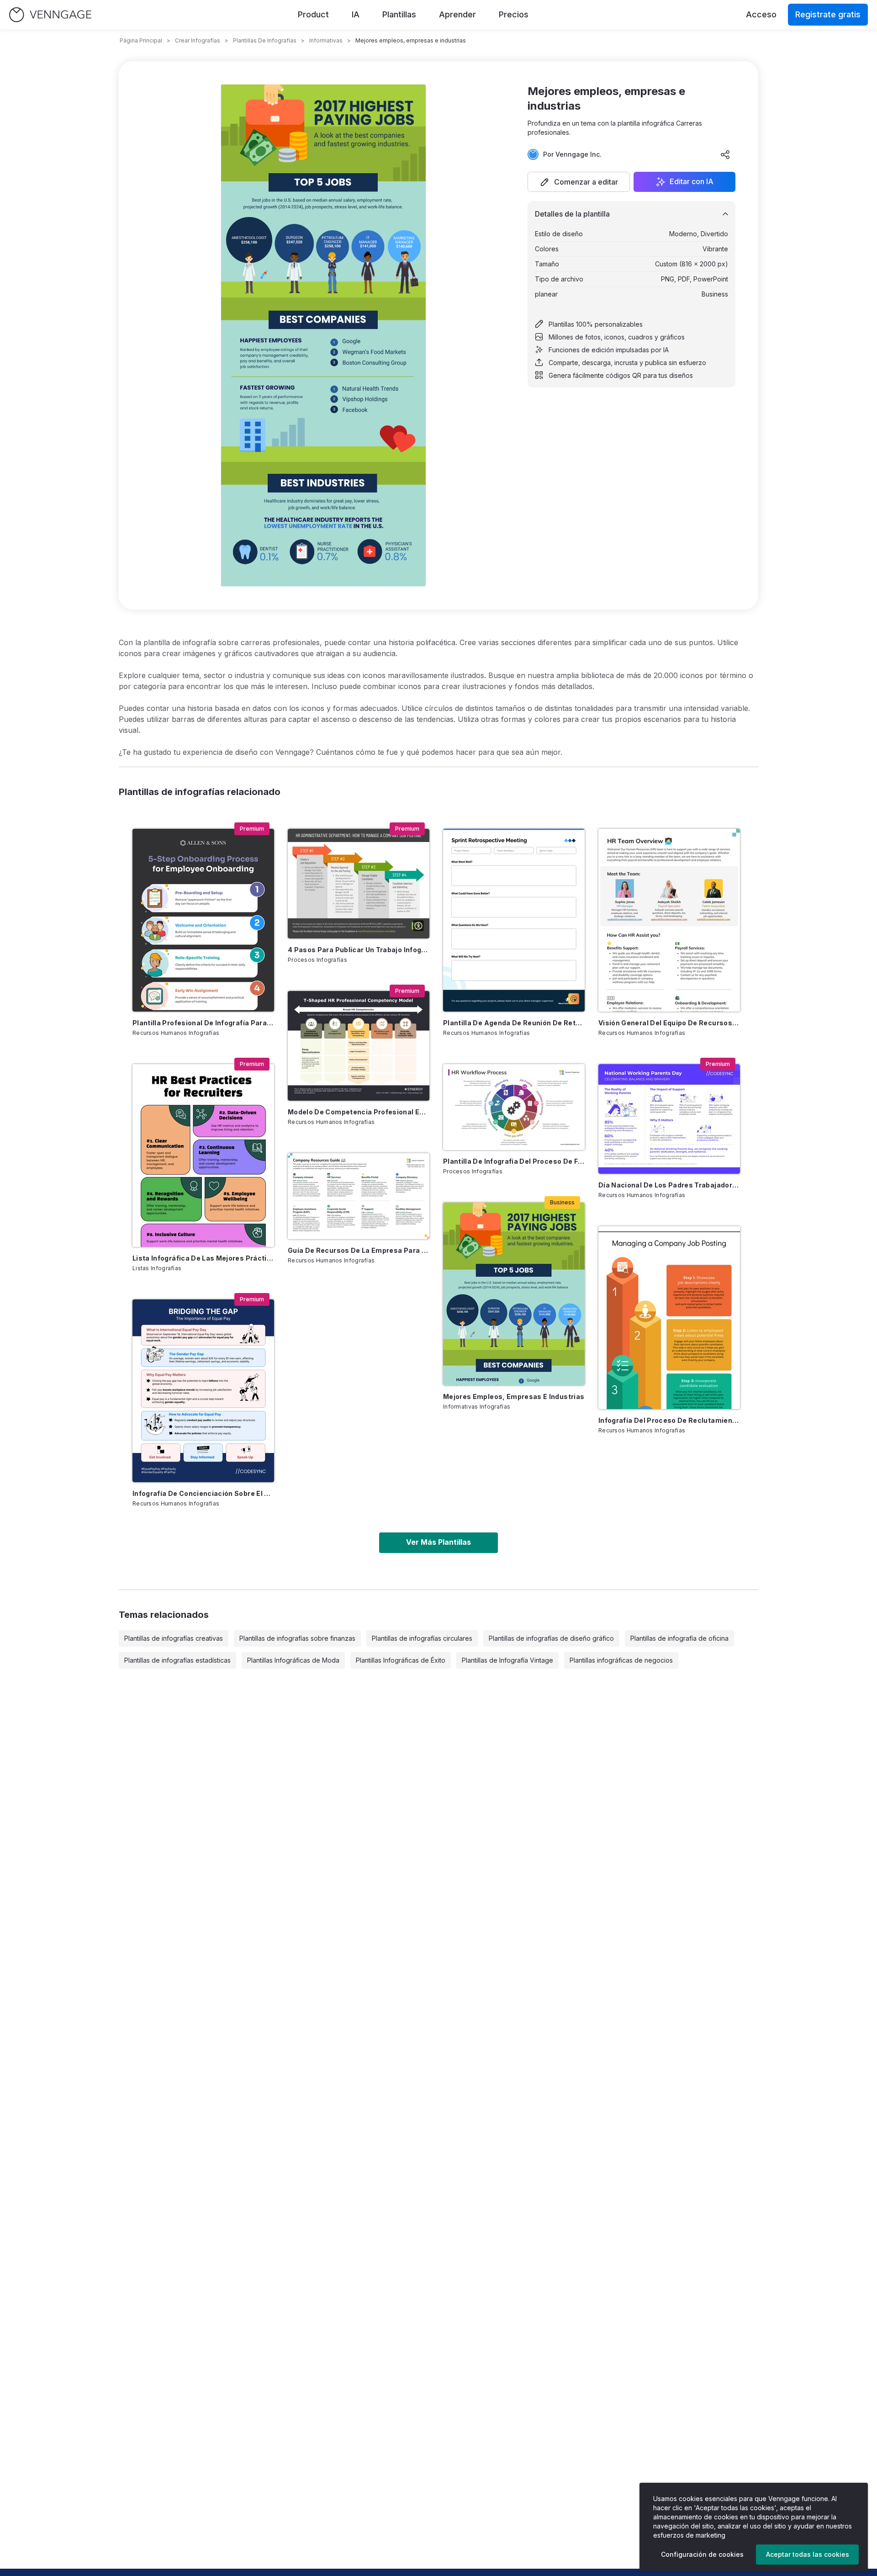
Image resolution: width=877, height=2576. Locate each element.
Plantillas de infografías (265, 40)
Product (313, 14)
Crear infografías (198, 40)
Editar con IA (692, 182)
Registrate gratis (828, 14)
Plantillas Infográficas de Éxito (401, 1660)
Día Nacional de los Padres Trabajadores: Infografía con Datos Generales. (669, 1185)
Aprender (457, 14)
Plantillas (399, 14)
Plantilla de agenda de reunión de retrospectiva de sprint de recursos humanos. (514, 1023)
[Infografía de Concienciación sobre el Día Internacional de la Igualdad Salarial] (203, 1391)
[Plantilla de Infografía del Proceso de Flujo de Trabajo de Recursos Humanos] (514, 1107)
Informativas (326, 40)
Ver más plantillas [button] (438, 1542)
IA (356, 14)
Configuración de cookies (702, 2554)
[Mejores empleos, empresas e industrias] (514, 1294)
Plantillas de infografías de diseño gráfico (551, 1638)
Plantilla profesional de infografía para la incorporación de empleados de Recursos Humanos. (203, 1023)
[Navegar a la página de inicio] (50, 15)
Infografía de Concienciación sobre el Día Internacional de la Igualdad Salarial (203, 1493)
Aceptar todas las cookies (808, 2554)
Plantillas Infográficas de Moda (293, 1660)
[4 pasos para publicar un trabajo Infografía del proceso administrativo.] (359, 884)
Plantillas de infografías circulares (422, 1638)
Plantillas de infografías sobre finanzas (297, 1638)
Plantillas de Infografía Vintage (507, 1660)
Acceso (761, 14)
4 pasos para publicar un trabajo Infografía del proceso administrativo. (359, 950)
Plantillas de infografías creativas (174, 1638)
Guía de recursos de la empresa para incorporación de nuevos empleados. (359, 1250)
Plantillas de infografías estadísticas (177, 1660)
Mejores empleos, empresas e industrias (514, 1397)
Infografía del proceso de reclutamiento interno (669, 1420)
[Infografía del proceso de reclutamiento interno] (669, 1318)
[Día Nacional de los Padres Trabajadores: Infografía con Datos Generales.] (669, 1119)
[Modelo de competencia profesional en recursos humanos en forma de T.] (359, 1046)
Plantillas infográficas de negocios (621, 1660)
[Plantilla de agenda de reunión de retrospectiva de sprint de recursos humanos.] (514, 920)
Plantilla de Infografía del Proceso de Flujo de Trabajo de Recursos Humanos (514, 1161)
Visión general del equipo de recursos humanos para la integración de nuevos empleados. (669, 1023)
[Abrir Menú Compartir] (725, 154)
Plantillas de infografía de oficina (679, 1638)
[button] (579, 182)
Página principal (141, 40)
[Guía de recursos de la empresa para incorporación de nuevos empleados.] (359, 1196)
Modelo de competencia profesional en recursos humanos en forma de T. (359, 1112)
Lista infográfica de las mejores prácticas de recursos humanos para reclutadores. (203, 1258)
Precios (514, 14)
